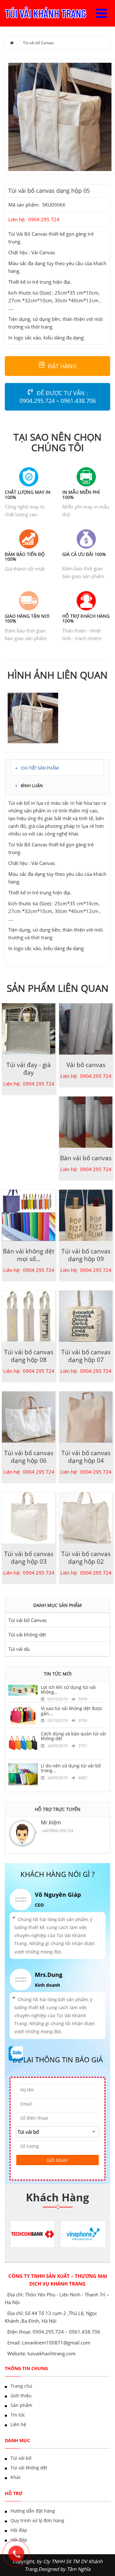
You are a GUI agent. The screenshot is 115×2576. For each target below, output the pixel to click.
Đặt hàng (62, 366)
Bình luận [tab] (32, 785)
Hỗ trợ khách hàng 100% (86, 618)
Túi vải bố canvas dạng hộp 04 (86, 1457)
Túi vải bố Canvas (38, 43)
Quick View (29, 1025)
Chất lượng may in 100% (28, 494)
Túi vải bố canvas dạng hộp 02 (86, 1558)
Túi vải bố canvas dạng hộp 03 (29, 1558)
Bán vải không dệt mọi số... (29, 1255)
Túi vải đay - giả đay (29, 1069)
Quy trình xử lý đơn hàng (37, 2520)
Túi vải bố (21, 2458)
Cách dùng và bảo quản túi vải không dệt (73, 1736)
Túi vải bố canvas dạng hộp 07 (86, 1356)
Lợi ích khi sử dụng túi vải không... (68, 1690)
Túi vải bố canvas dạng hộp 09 (86, 1255)
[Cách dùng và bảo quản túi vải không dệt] (23, 1743)
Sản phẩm (21, 2405)
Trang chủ (21, 2386)
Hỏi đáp (19, 2530)
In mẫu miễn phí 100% (81, 494)
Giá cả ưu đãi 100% (84, 554)
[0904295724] (19, 2557)
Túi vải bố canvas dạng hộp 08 (29, 1356)
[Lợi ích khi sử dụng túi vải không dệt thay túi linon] (23, 1690)
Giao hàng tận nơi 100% (27, 618)
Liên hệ (18, 2424)
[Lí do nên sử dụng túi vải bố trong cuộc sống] (23, 1774)
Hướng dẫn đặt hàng (33, 2511)
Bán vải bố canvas (86, 1158)
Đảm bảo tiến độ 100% (25, 557)
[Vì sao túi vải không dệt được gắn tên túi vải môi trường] (23, 1715)
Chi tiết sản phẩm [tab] (40, 767)
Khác (16, 2477)
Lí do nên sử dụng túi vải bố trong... (71, 1768)
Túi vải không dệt (27, 1634)
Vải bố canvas (86, 1065)
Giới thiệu (21, 2396)
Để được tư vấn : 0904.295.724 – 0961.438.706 (58, 397)
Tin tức (18, 2415)
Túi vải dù (19, 1649)
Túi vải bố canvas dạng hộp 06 (29, 1457)
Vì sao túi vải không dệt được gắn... (72, 1711)
